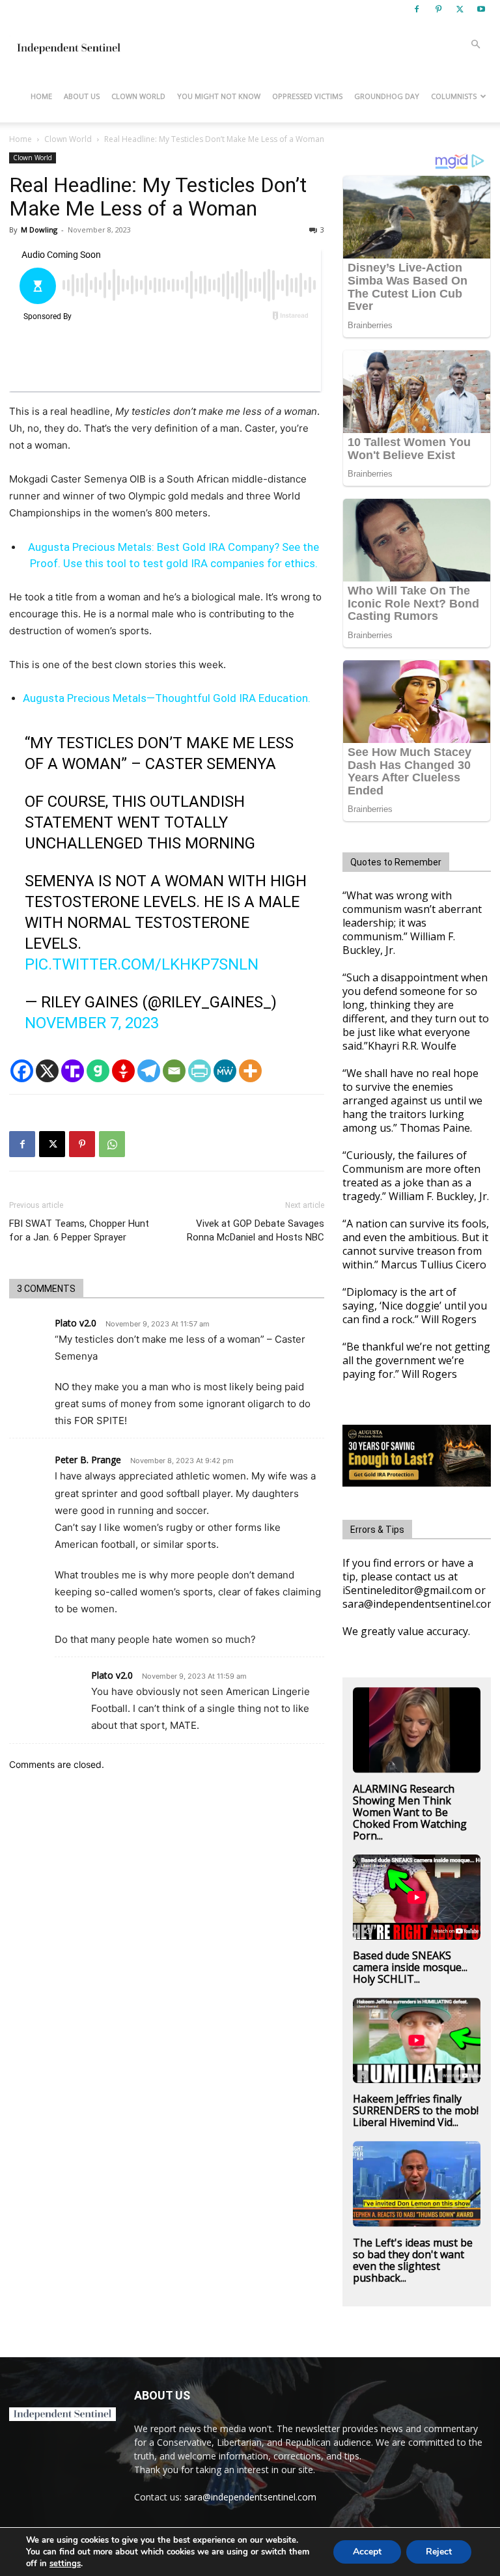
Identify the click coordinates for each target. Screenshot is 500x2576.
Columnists (454, 96)
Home (41, 96)
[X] (460, 9)
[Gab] (98, 1071)
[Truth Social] (73, 1071)
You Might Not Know (219, 96)
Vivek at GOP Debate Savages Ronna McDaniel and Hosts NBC (256, 1230)
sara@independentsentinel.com (250, 2497)
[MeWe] (225, 1071)
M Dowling (39, 230)
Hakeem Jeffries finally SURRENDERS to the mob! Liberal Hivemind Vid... (416, 2110)
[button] (475, 45)
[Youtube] (481, 9)
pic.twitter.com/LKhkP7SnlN (142, 964)
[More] (250, 1071)
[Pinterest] (438, 9)
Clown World (138, 96)
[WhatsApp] (112, 1144)
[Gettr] (123, 1071)
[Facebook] (417, 9)
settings (65, 2564)
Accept (367, 2552)
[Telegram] (149, 1071)
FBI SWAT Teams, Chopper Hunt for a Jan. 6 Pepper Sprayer (79, 1230)
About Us (82, 96)
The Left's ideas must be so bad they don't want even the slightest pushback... (413, 2260)
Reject (439, 2552)
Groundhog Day (387, 96)
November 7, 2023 (92, 1023)
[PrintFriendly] (200, 1071)
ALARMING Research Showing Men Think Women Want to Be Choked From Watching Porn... (410, 1812)
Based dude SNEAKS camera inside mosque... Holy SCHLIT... (410, 1967)
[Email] (174, 1071)
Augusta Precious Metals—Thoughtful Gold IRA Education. (167, 698)
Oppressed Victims (307, 96)
